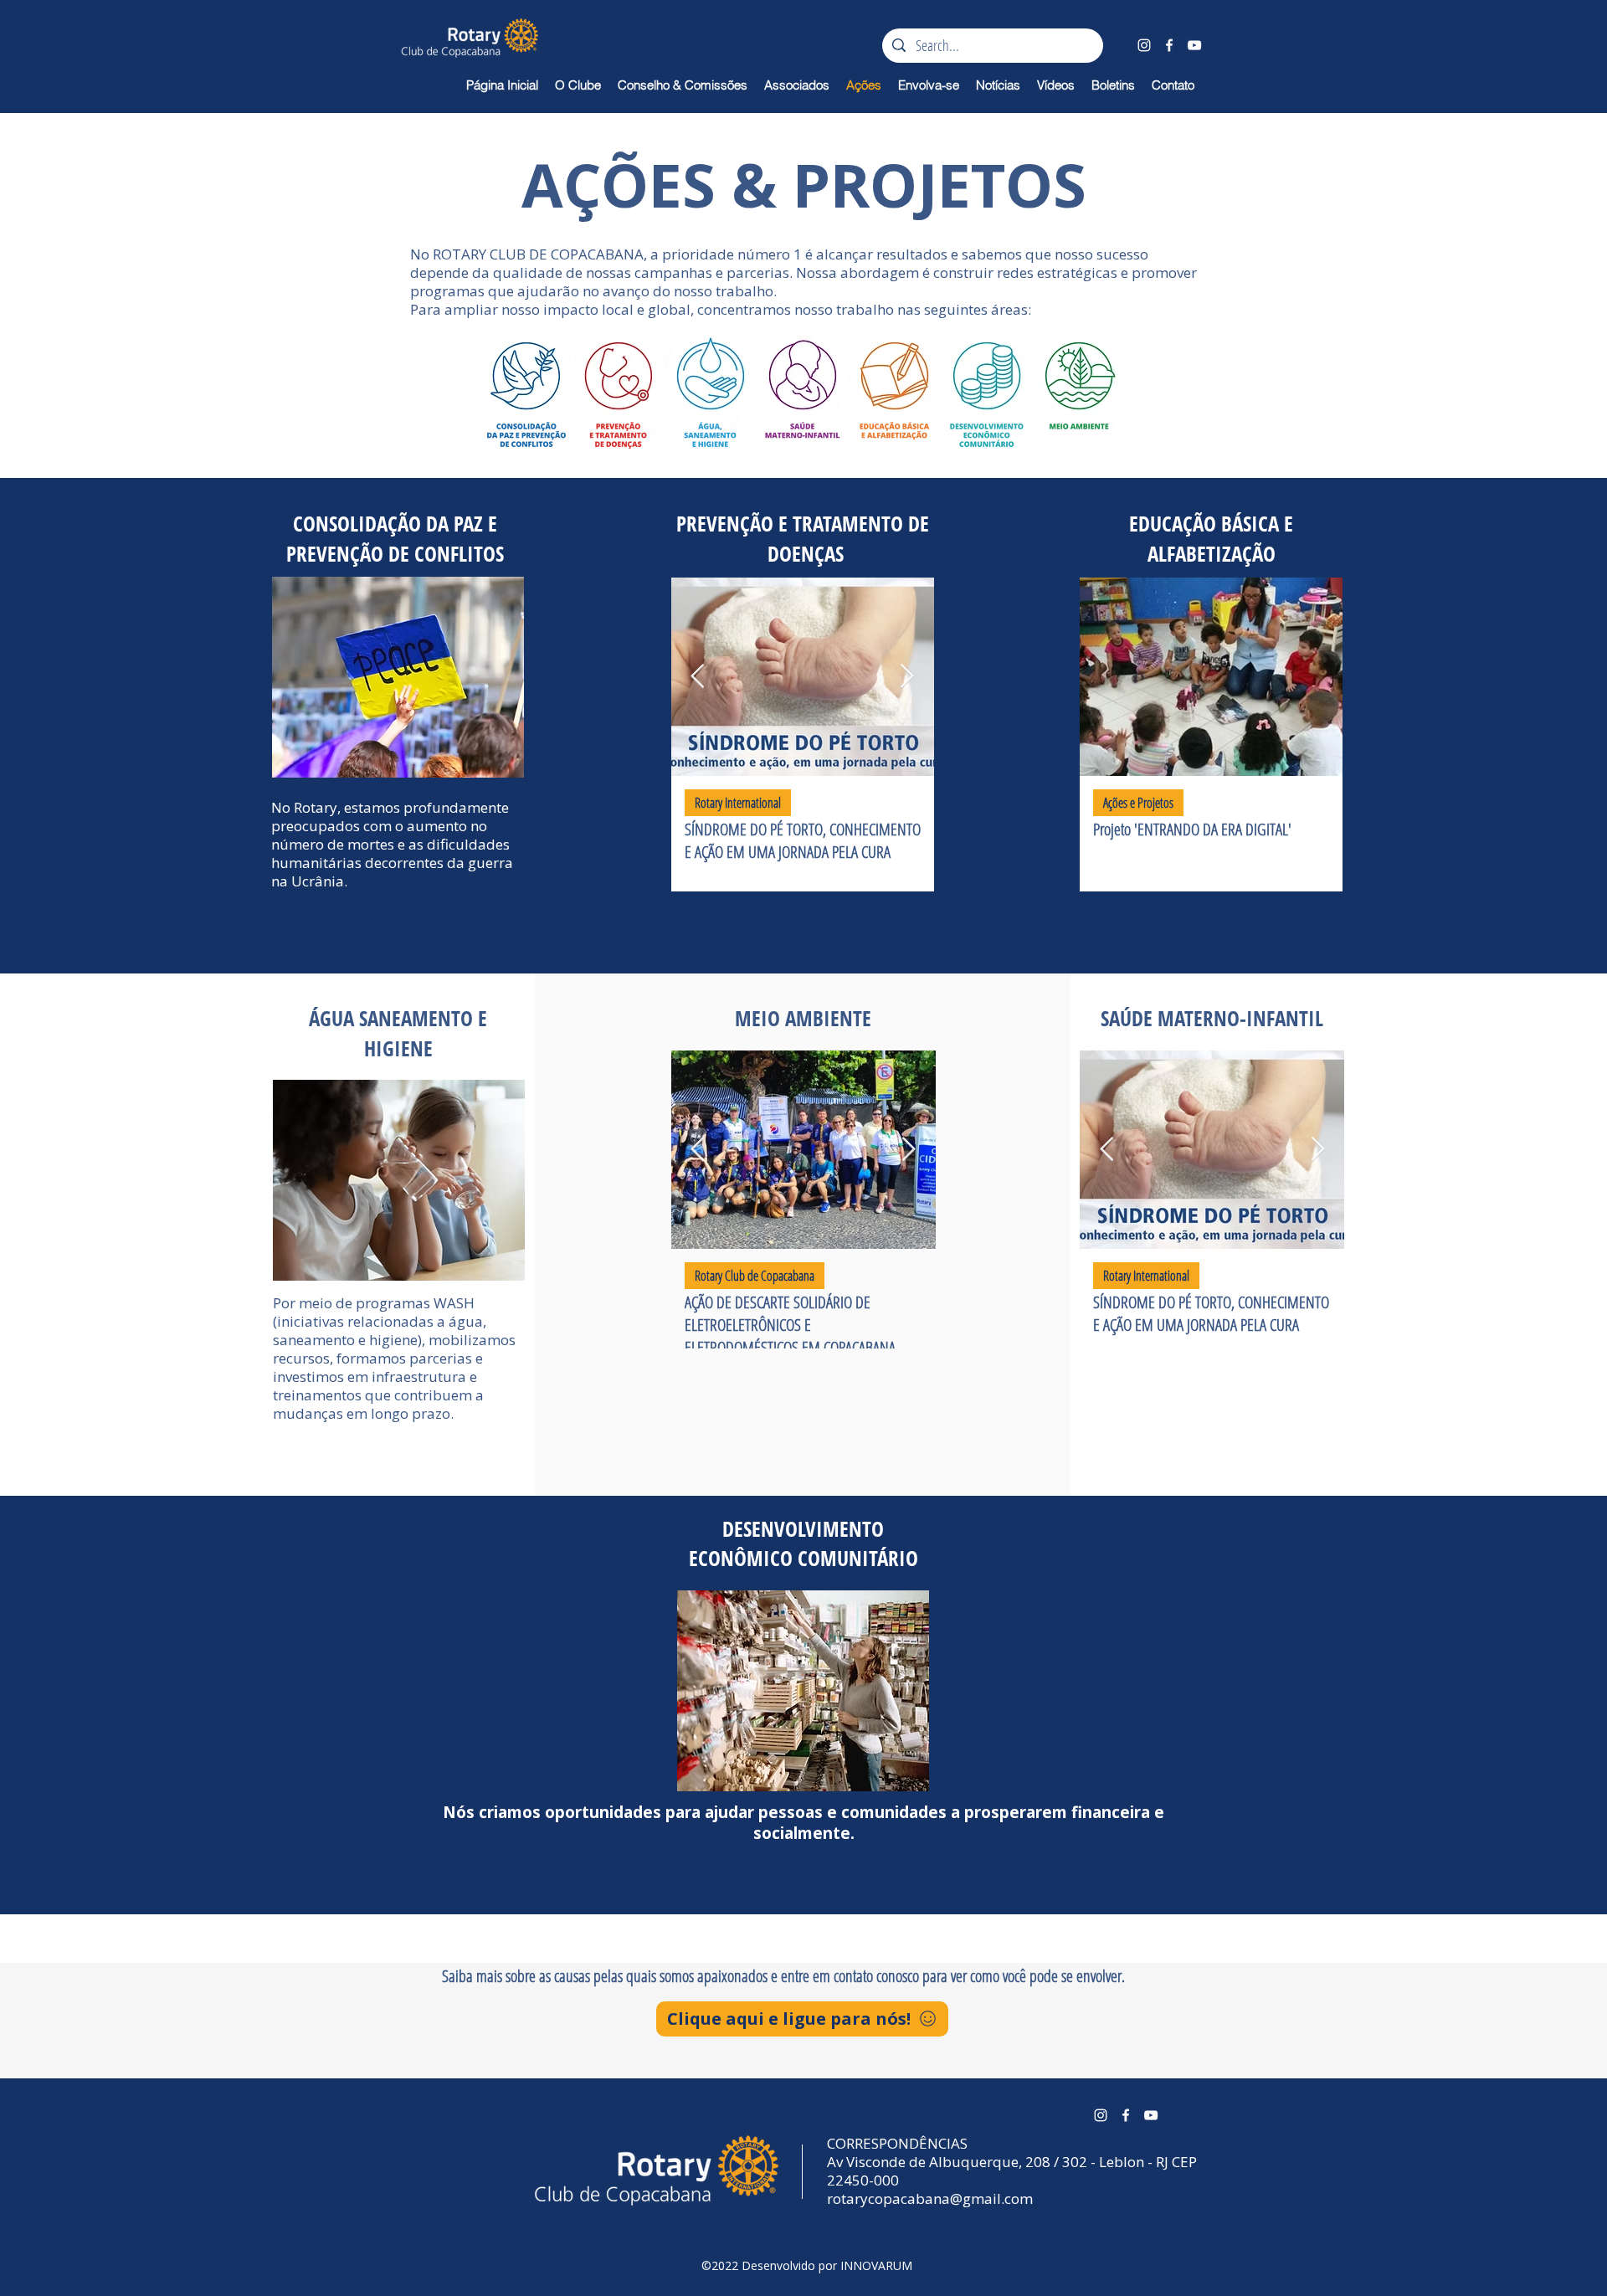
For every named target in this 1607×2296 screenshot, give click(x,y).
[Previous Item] (698, 677)
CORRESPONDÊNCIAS (897, 2143)
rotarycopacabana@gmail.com (930, 2198)
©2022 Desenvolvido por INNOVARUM (807, 2265)
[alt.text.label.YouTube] (1194, 45)
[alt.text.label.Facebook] (1169, 45)
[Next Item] (907, 677)
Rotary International (738, 803)
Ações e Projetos (1138, 803)
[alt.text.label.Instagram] (1144, 45)
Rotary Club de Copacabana (755, 1276)
